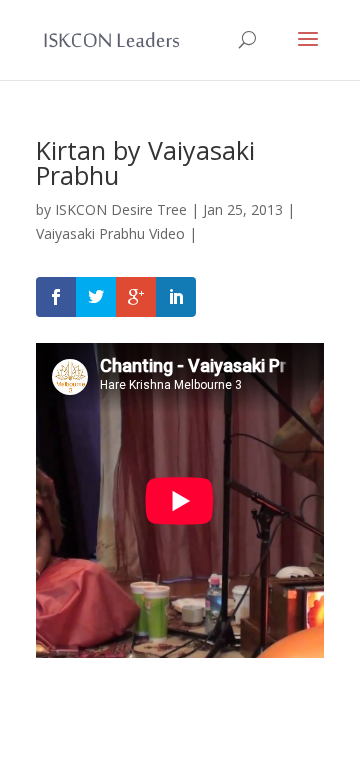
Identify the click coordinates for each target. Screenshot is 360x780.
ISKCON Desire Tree (121, 209)
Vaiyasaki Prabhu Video (110, 233)
